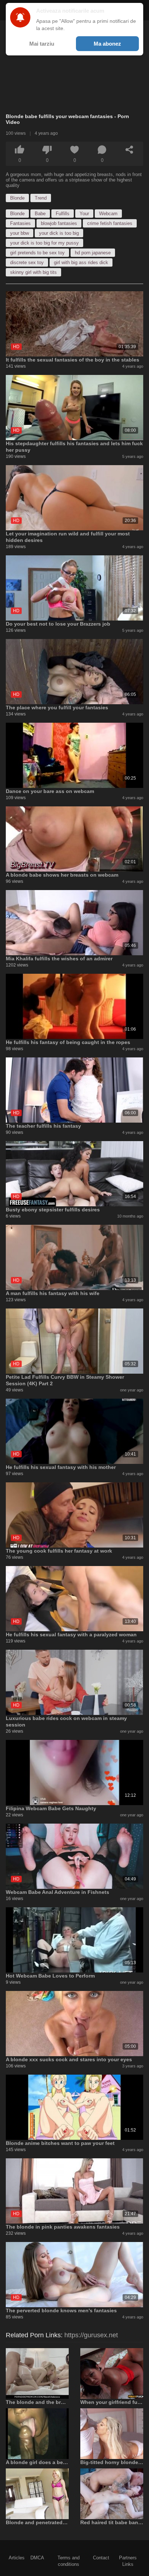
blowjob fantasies (59, 223)
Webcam (108, 214)
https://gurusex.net (91, 2335)
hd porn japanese (93, 253)
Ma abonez (107, 44)
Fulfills (63, 214)
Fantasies (20, 223)
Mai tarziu (42, 44)
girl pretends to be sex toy (37, 253)
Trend (41, 198)
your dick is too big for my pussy (44, 243)
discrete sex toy (27, 262)
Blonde (17, 198)
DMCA (37, 2558)
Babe (40, 214)
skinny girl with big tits (33, 272)
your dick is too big (59, 233)
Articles (17, 2558)
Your (84, 214)
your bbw (20, 233)
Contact (101, 2558)
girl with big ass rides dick (81, 262)
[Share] (129, 150)
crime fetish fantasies (110, 223)
